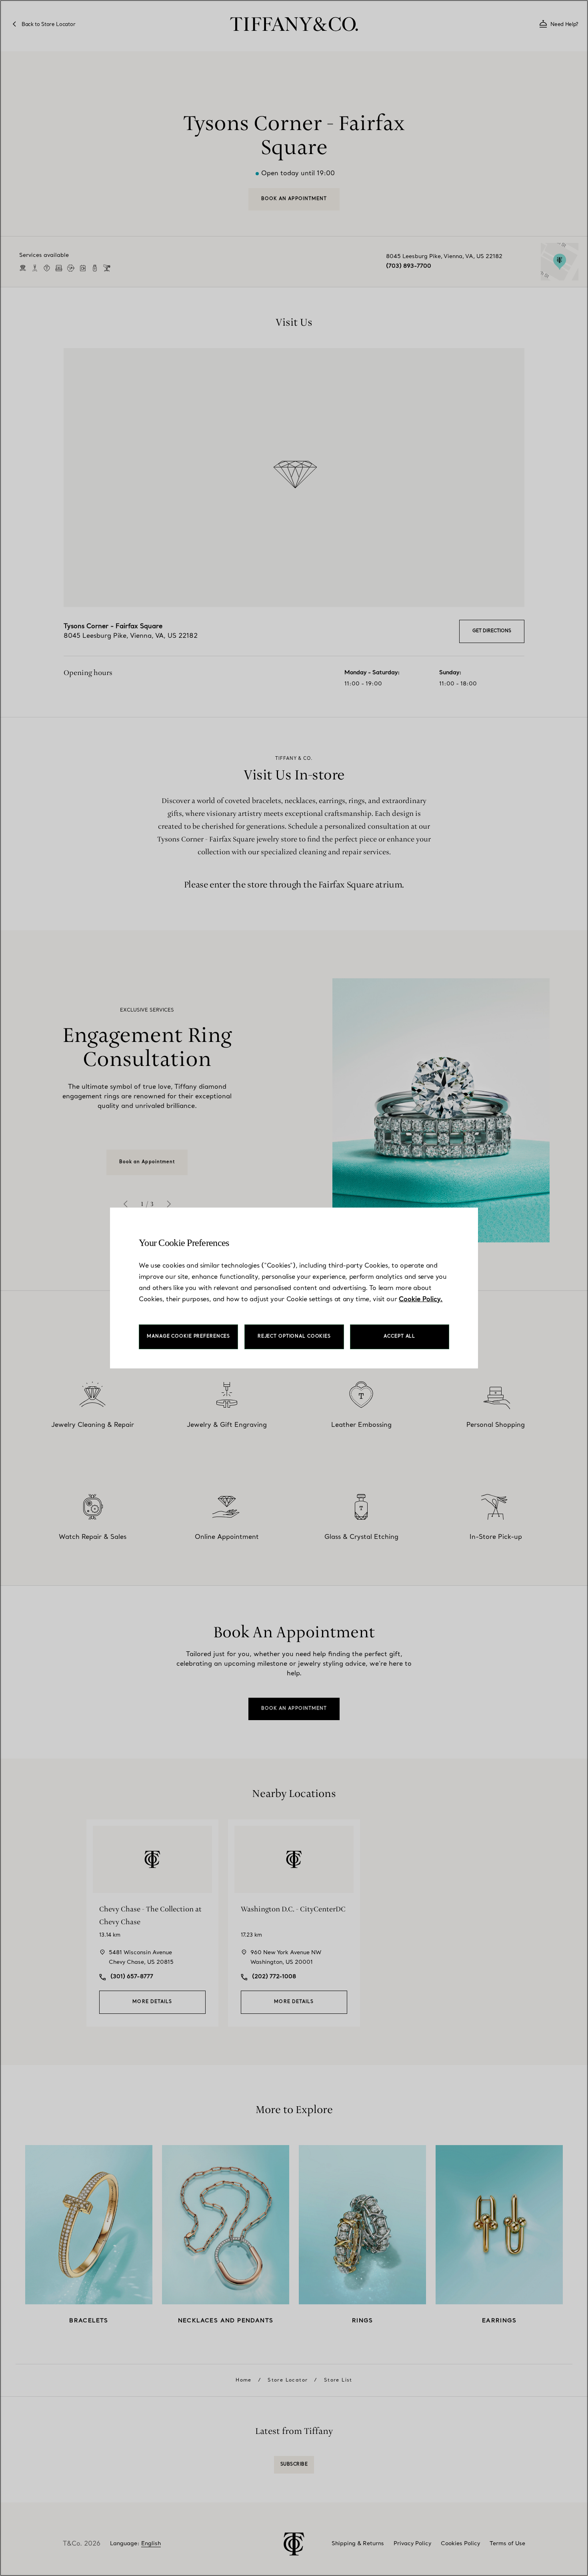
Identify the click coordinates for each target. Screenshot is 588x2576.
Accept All (399, 1337)
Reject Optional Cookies (294, 1337)
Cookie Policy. (421, 1300)
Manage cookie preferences (188, 1337)
